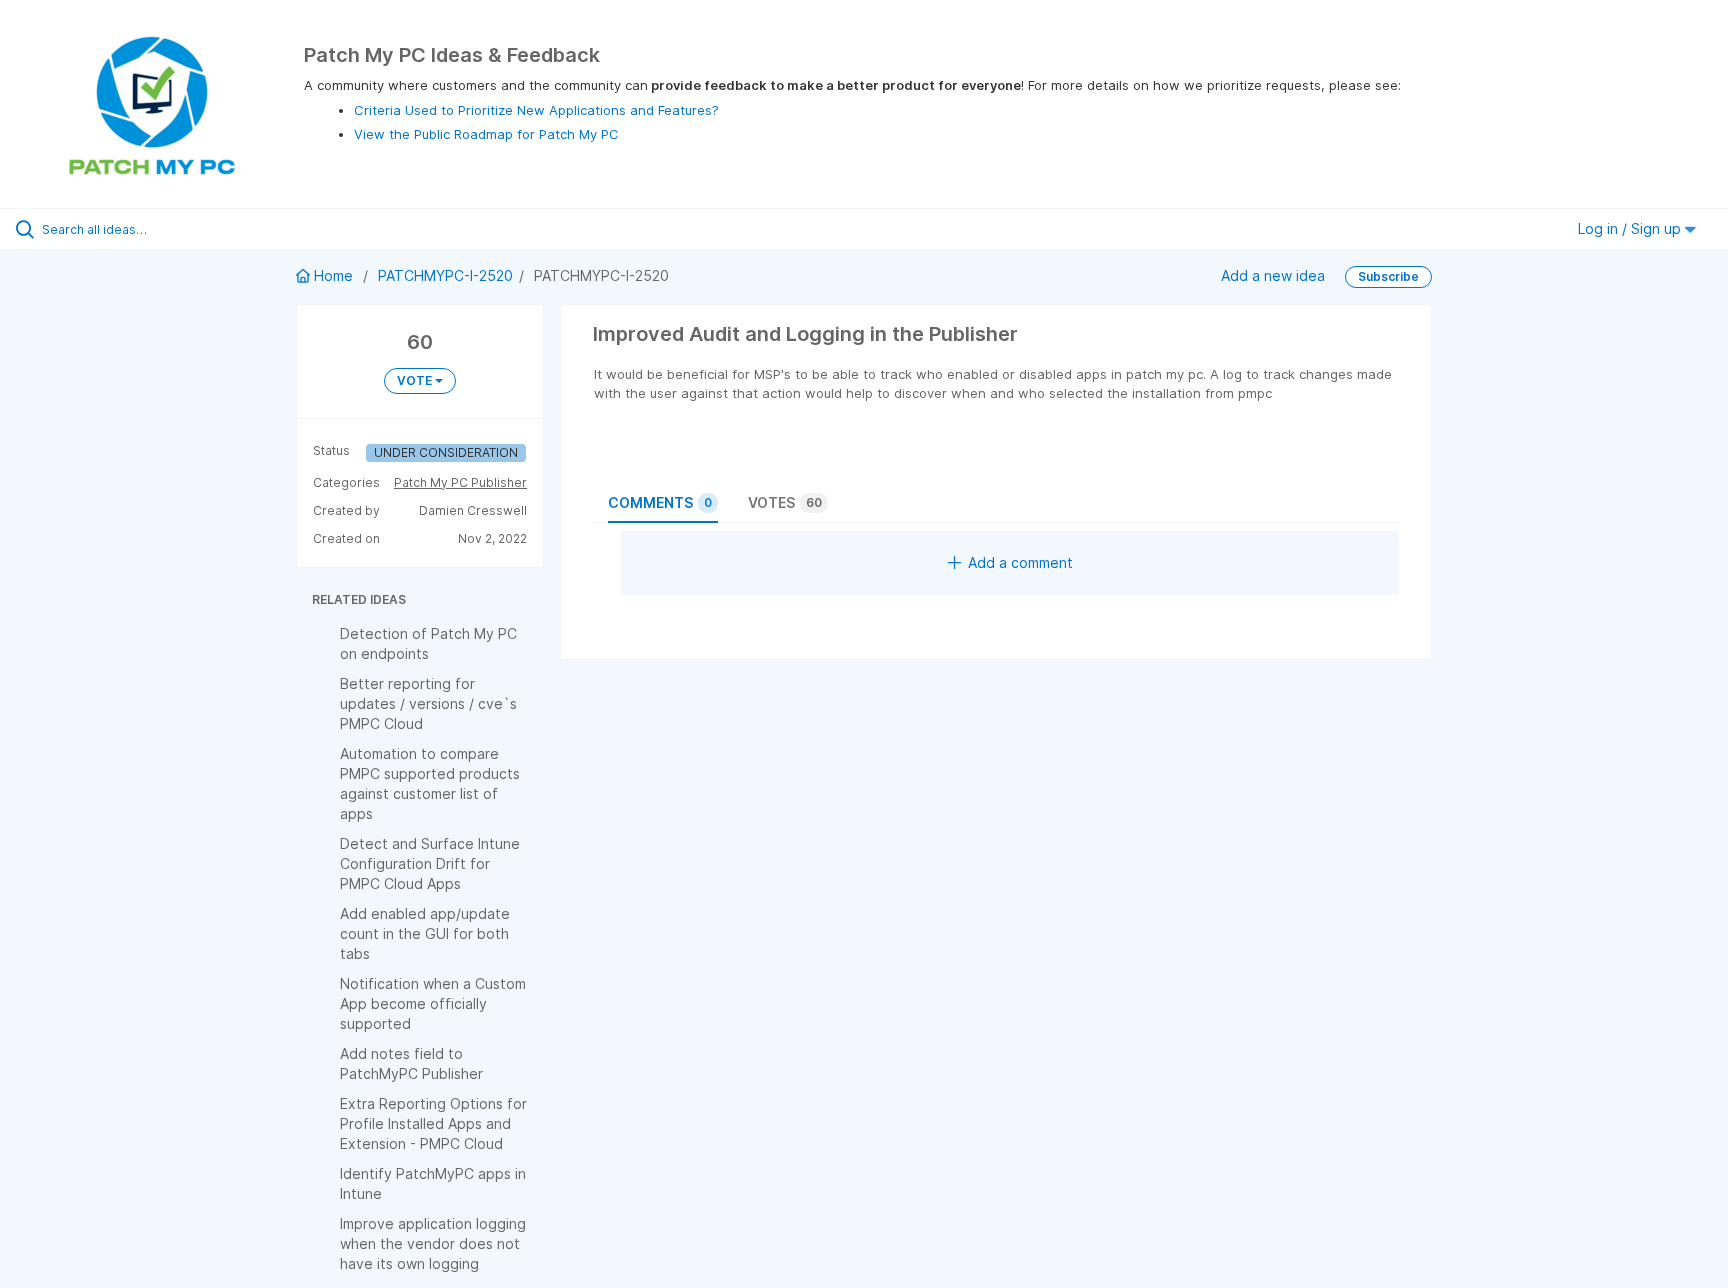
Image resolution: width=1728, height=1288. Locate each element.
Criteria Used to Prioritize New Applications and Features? (536, 110)
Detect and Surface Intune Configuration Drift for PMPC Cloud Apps (430, 863)
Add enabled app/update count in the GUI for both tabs (425, 933)
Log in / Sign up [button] (1631, 228)
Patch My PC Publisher (460, 482)
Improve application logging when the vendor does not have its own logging (433, 1243)
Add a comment (1020, 562)
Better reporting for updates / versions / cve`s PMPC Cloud (428, 703)
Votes (785, 502)
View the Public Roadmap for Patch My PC (486, 134)
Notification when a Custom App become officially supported (433, 1003)
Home (333, 275)
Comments (660, 502)
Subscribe (1388, 276)
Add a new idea (1273, 275)
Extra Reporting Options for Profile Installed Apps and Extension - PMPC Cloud (433, 1123)
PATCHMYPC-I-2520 (445, 275)
